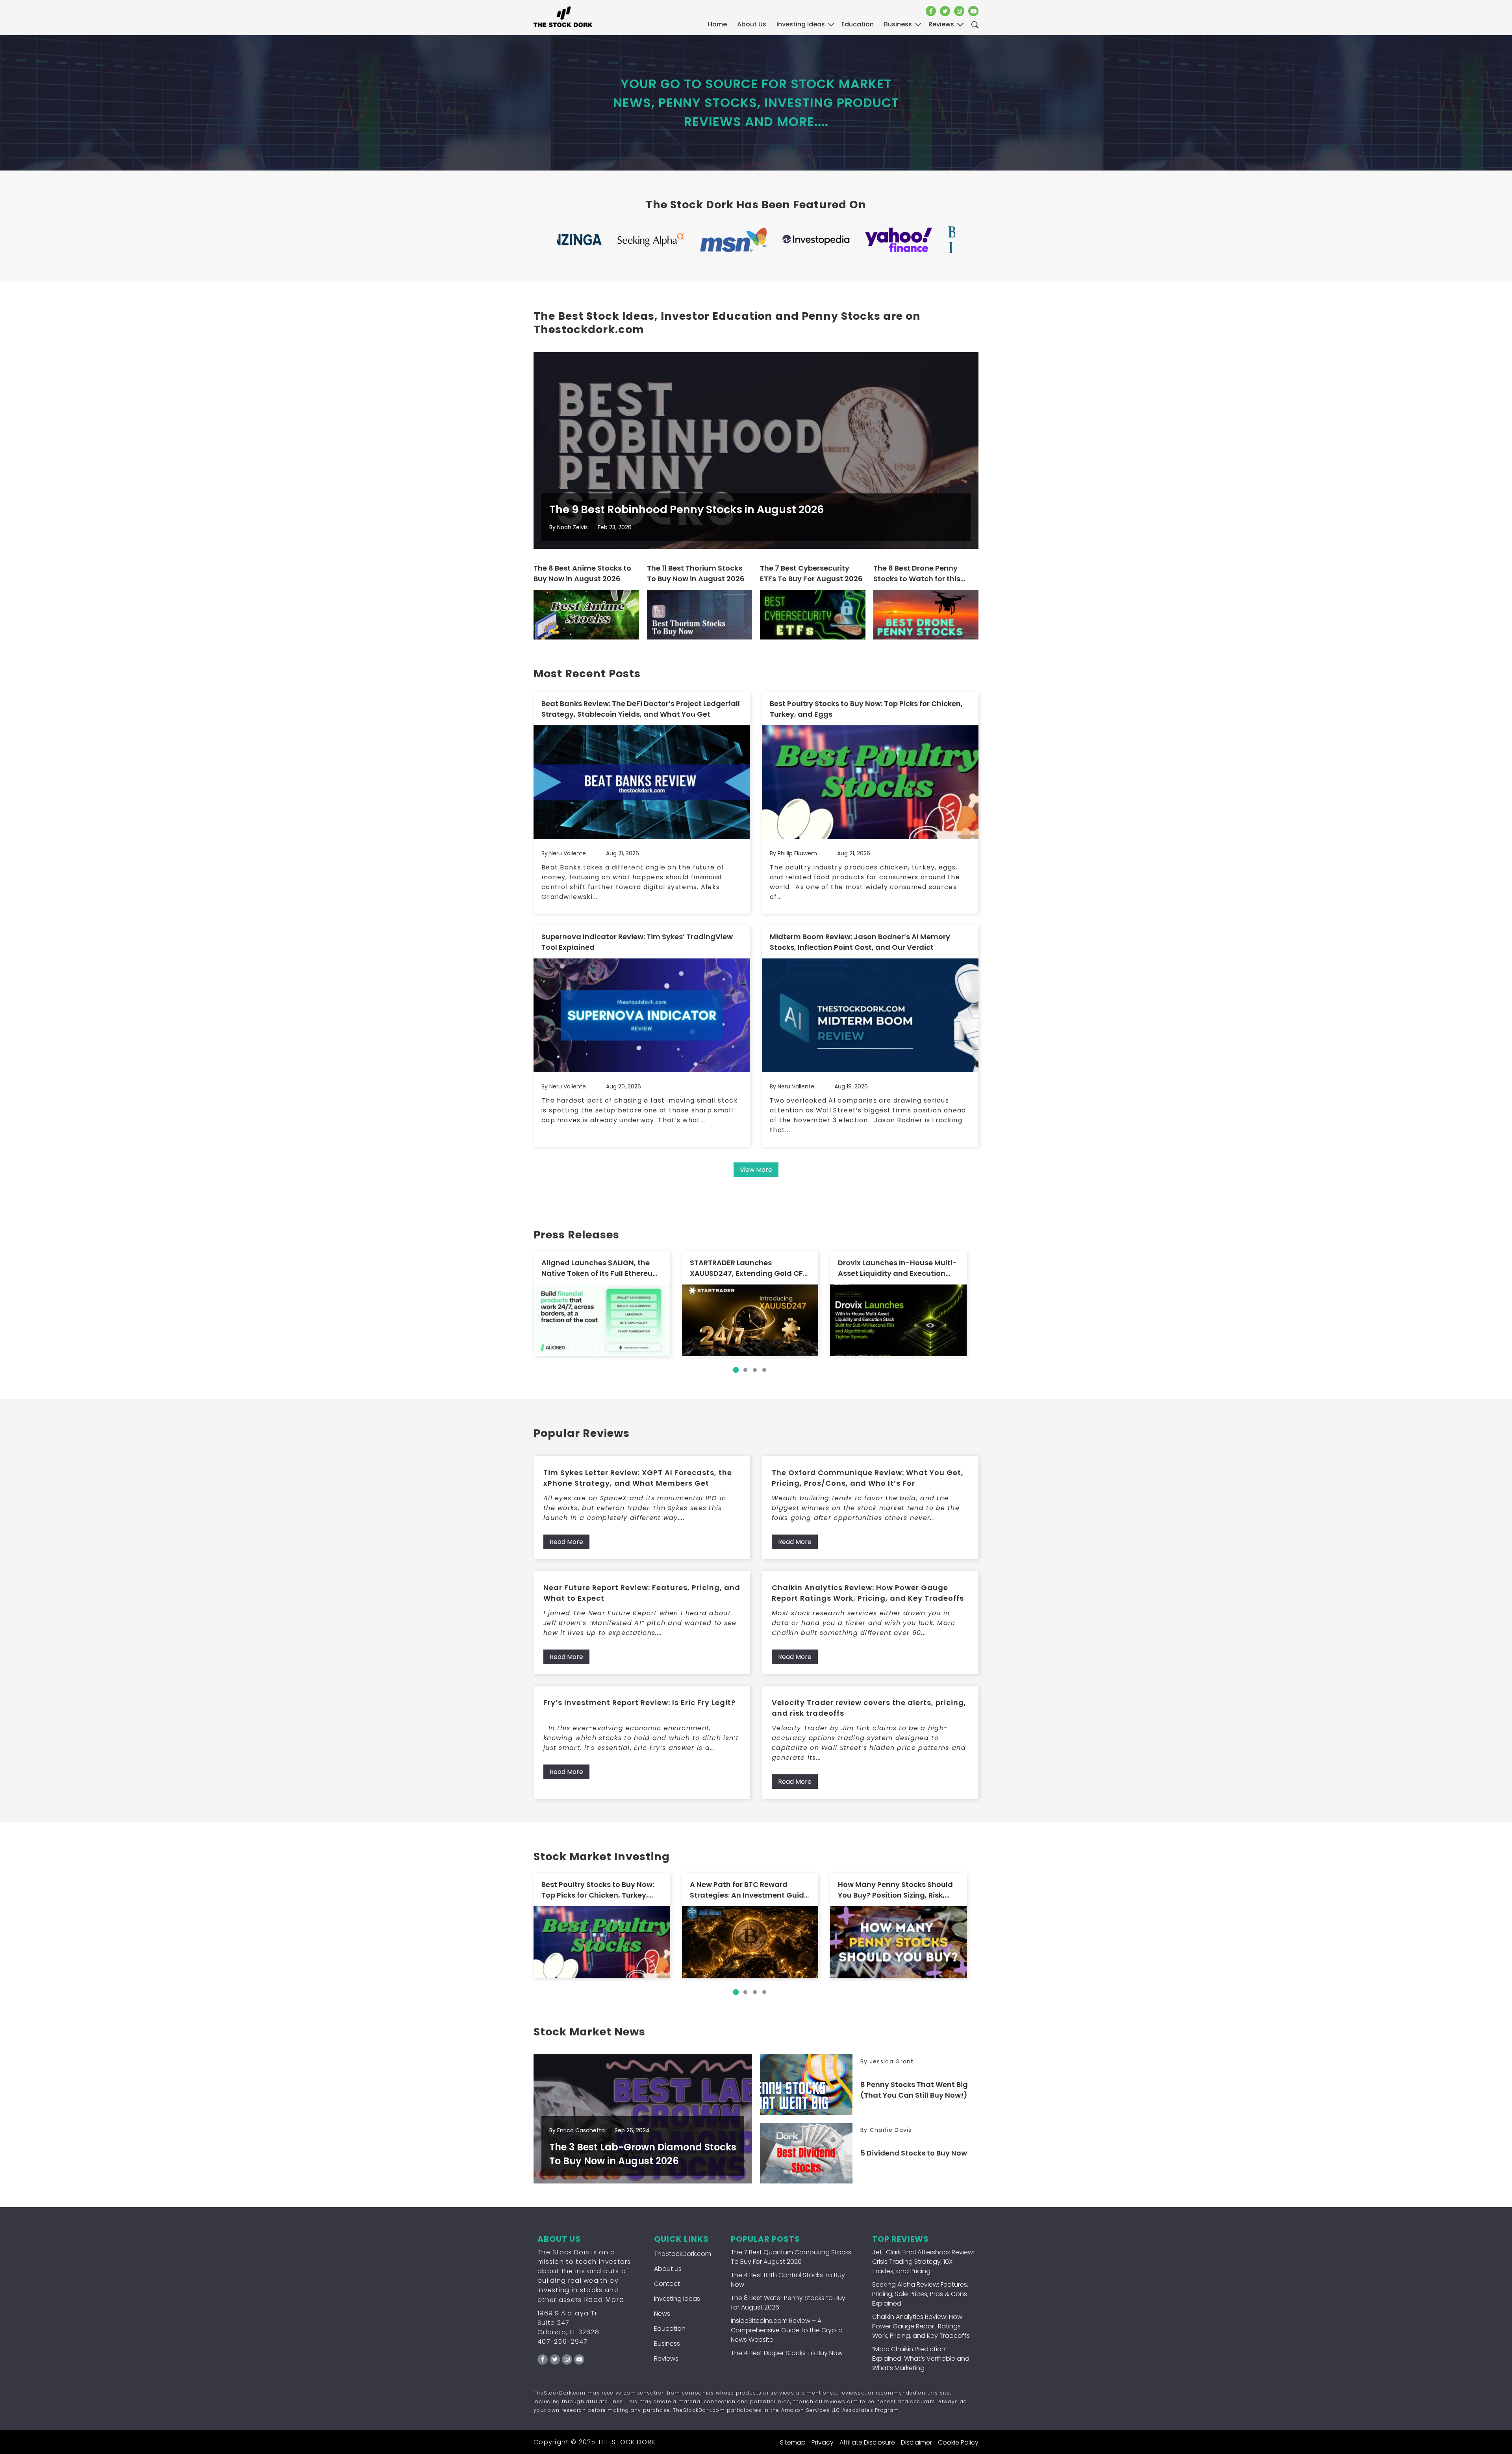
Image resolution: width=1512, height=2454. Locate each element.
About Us (752, 24)
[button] (736, 1370)
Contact (667, 2284)
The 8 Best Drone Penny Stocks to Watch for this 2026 (917, 574)
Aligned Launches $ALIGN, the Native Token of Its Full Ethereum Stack (601, 1268)
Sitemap (793, 2442)
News (662, 2314)
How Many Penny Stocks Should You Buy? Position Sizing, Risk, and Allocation (895, 1890)
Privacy (823, 2442)
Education (670, 2329)
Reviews (666, 2359)
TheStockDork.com (683, 2254)
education (858, 24)
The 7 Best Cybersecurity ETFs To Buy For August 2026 (811, 573)
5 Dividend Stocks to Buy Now (914, 2153)
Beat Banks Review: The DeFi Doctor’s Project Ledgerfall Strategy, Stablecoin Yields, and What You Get (641, 709)
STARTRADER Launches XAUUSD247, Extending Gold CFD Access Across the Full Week (749, 1268)
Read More (566, 1542)
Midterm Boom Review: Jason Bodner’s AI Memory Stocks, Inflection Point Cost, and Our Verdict (860, 942)
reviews (941, 24)
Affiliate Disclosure (867, 2442)
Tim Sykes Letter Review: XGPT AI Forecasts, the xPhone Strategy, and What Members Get (638, 1478)
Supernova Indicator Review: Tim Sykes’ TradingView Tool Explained (637, 942)
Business (667, 2344)
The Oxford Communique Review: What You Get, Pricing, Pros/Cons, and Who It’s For (868, 1478)
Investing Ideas (677, 2299)
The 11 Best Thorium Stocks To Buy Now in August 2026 (696, 573)
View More (756, 1170)
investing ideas (801, 24)
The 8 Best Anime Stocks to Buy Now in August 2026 (582, 573)
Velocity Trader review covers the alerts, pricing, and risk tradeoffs (869, 1708)
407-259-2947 (563, 2342)
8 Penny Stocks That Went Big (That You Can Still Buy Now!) (914, 2090)
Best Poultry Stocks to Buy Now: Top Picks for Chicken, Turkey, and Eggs (866, 709)
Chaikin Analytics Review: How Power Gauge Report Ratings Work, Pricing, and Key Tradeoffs (868, 1593)
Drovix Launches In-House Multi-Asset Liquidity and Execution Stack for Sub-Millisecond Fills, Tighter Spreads (897, 1268)
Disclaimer (916, 2442)
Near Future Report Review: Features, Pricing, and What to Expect (642, 1593)
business (898, 24)
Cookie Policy (958, 2442)
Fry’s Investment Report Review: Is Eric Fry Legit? (639, 1702)
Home (717, 24)
